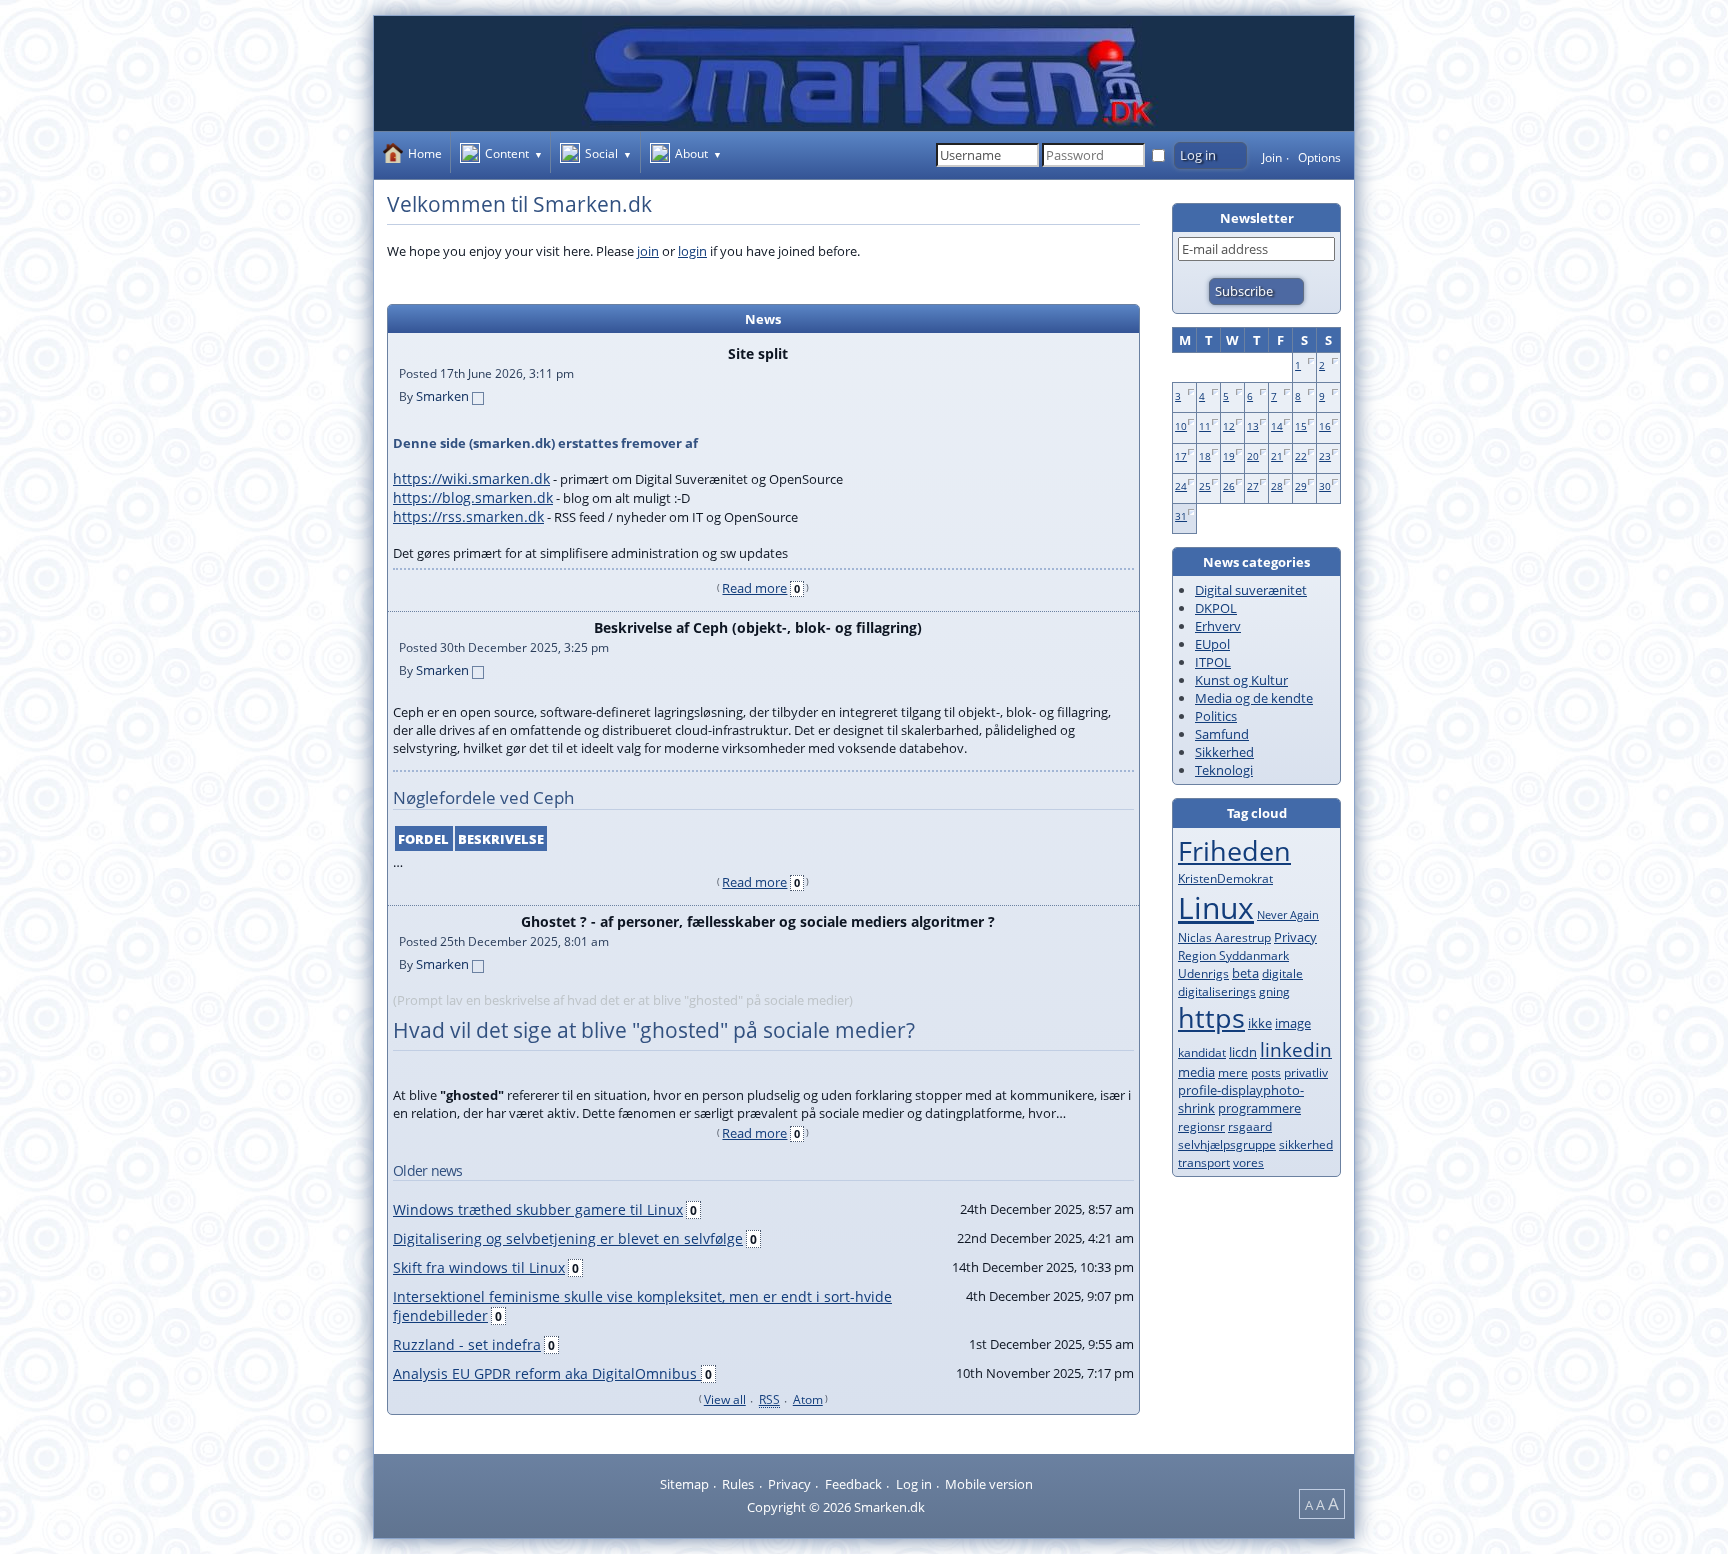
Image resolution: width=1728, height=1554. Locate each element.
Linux (1216, 907)
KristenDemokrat (1225, 878)
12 (1229, 426)
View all (725, 1399)
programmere (1259, 1108)
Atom (808, 1399)
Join (1272, 157)
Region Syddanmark (1233, 955)
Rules (738, 1484)
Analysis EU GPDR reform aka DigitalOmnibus (547, 1373)
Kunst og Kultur (1241, 680)
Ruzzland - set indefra (467, 1344)
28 (1277, 486)
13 (1253, 426)
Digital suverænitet (1251, 590)
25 (1205, 486)
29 (1301, 486)
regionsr (1201, 1126)
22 (1301, 456)
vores (1248, 1162)
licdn (1243, 1052)
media (1196, 1072)
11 (1205, 426)
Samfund (1222, 734)
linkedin (1296, 1049)
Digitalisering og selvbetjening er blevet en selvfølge (568, 1238)
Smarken (442, 396)
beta (1245, 973)
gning (1274, 991)
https (1211, 1018)
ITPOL (1213, 662)
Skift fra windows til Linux (479, 1267)
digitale (1282, 973)
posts (1266, 1072)
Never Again (1288, 914)
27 (1253, 486)
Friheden (1234, 851)
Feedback (853, 1484)
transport (1204, 1162)
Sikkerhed (1224, 752)
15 (1301, 426)
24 (1181, 486)
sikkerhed (1306, 1144)
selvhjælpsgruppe (1227, 1144)
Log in (914, 1484)
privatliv (1306, 1072)
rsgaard (1250, 1126)
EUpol (1212, 644)
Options (1319, 157)
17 (1181, 456)
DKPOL (1216, 608)
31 (1181, 516)
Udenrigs (1203, 973)
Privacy (1295, 937)
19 (1229, 456)
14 (1277, 426)
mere (1233, 1072)
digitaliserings (1217, 991)
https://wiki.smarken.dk (471, 478)
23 (1325, 456)
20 (1253, 456)
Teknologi (1224, 770)
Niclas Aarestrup (1224, 937)
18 (1205, 456)
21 (1277, 456)
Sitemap (684, 1484)
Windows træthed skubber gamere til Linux (538, 1209)
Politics (1216, 716)
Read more (754, 588)
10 (1181, 426)
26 (1229, 486)
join (648, 251)
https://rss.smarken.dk (468, 516)
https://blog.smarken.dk (473, 497)
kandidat (1202, 1052)
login (692, 251)
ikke (1260, 1023)
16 (1325, 426)
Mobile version (989, 1484)
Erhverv (1218, 626)
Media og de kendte (1254, 698)
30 (1325, 486)
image (1293, 1023)
